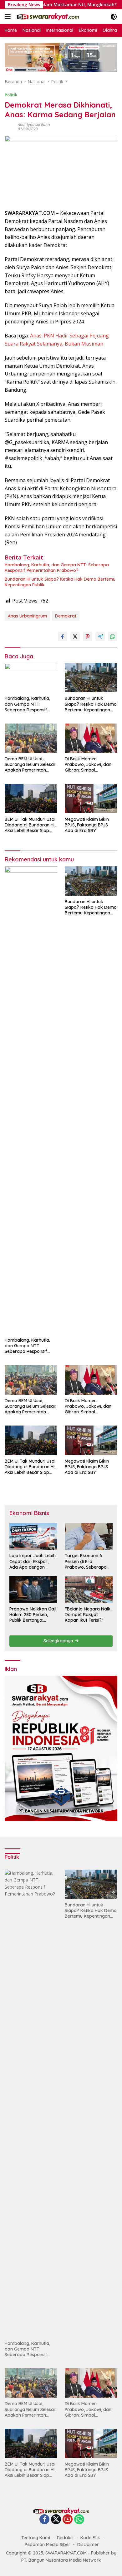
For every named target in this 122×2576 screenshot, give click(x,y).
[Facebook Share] (63, 637)
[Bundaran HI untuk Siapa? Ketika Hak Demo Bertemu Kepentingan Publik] (91, 678)
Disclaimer (88, 2545)
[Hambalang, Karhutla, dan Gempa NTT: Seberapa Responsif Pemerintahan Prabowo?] (31, 678)
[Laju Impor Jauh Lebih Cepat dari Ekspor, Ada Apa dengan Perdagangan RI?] (33, 1537)
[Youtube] (68, 2520)
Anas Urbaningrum (27, 616)
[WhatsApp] (79, 2520)
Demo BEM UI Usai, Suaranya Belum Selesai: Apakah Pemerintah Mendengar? (30, 765)
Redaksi (65, 2538)
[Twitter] (56, 2520)
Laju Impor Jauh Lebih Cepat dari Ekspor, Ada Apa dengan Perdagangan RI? (33, 1561)
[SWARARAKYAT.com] (47, 17)
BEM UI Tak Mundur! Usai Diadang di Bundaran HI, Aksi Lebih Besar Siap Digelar (30, 825)
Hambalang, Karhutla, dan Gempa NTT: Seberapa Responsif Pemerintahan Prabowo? (57, 568)
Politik (11, 95)
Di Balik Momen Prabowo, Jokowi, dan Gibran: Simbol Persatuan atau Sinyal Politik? (88, 765)
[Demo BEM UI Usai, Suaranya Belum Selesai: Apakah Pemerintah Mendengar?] (31, 738)
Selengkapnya (59, 1641)
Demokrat (66, 616)
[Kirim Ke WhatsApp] (113, 637)
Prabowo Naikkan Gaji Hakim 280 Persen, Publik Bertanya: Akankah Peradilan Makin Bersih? (33, 1615)
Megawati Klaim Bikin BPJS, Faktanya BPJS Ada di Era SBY (87, 825)
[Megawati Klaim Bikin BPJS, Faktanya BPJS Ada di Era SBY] (91, 799)
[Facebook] (44, 2520)
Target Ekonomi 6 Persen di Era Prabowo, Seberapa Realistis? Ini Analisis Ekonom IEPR (86, 1561)
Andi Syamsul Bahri (34, 125)
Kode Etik (90, 2538)
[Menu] (9, 17)
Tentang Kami (36, 2538)
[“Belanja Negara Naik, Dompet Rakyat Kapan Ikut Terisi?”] (89, 1590)
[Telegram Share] (100, 637)
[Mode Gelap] (114, 17)
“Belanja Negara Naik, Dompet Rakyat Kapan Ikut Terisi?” (88, 1615)
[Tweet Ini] (75, 637)
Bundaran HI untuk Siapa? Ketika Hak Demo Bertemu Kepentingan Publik (60, 582)
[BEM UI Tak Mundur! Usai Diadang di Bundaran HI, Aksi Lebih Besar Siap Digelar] (31, 799)
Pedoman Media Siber (48, 2545)
